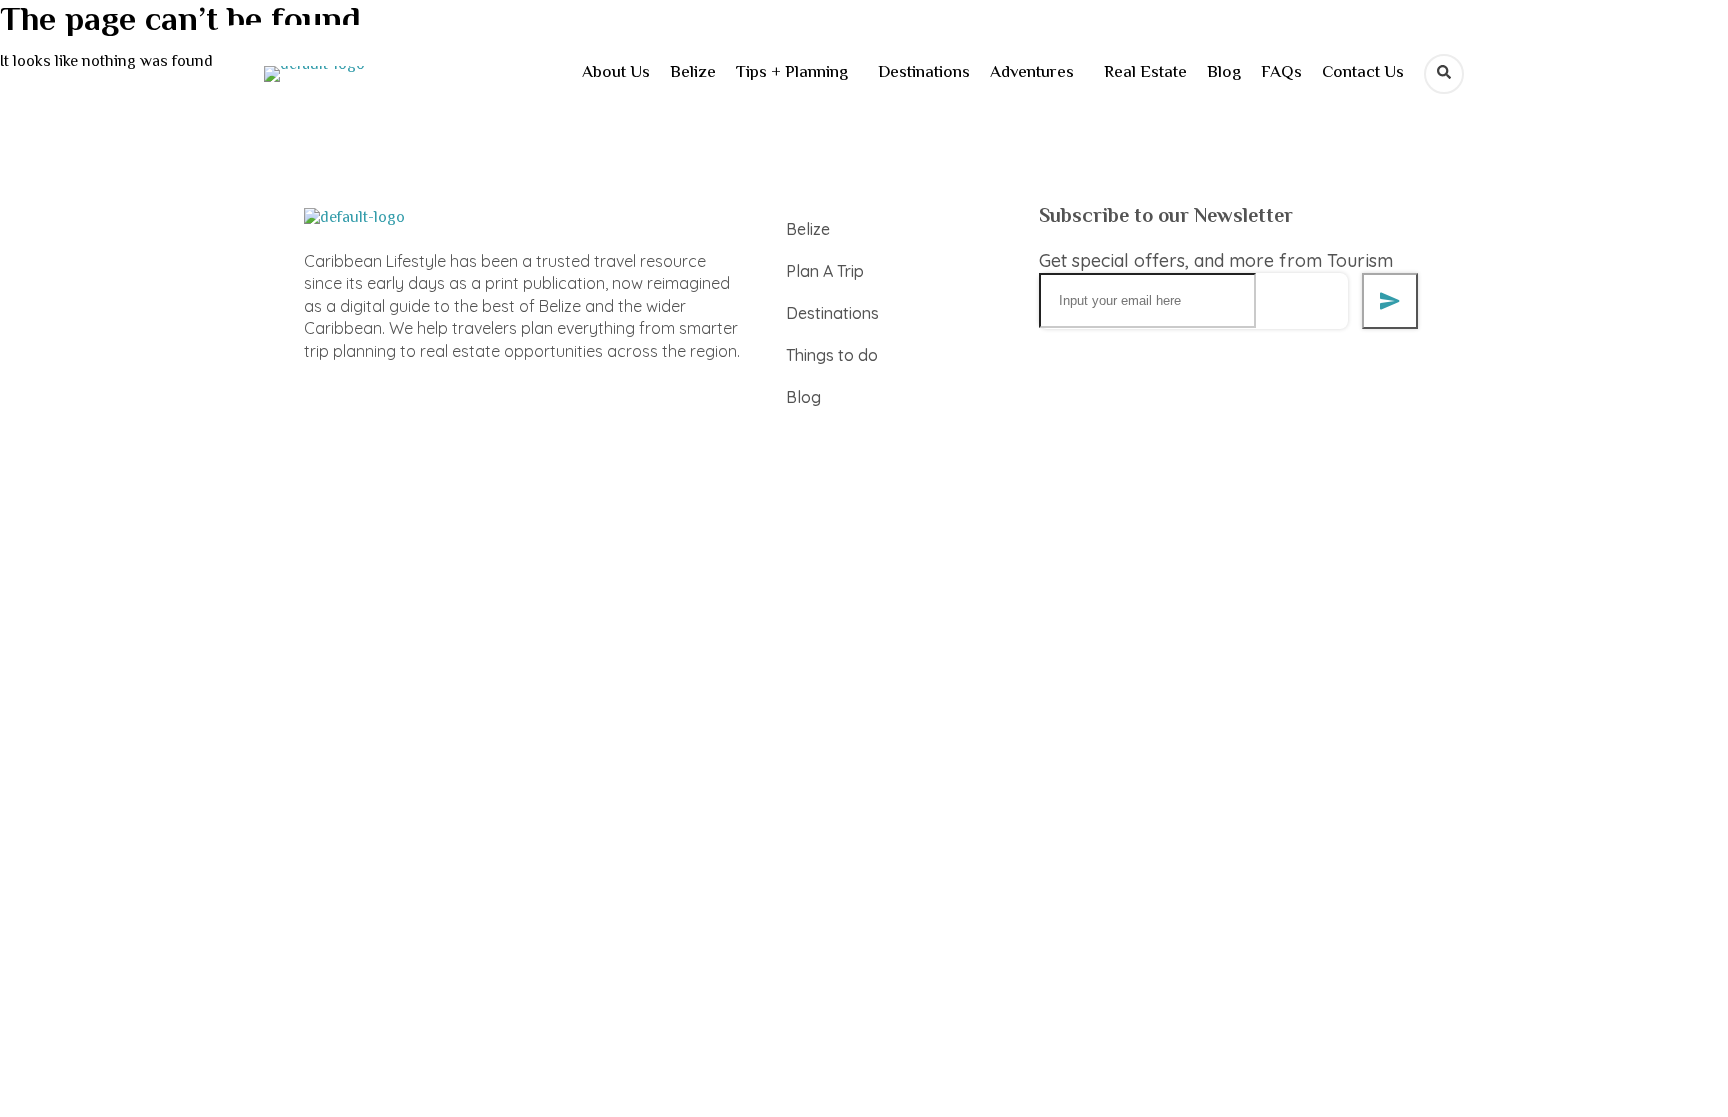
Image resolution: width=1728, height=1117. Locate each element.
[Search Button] (1444, 74)
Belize (693, 73)
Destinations (924, 73)
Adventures (1032, 73)
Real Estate (1145, 73)
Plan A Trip (825, 271)
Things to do (832, 355)
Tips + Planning (792, 73)
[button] (797, 73)
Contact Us (1363, 73)
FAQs (1281, 73)
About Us (616, 73)
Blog (1224, 73)
